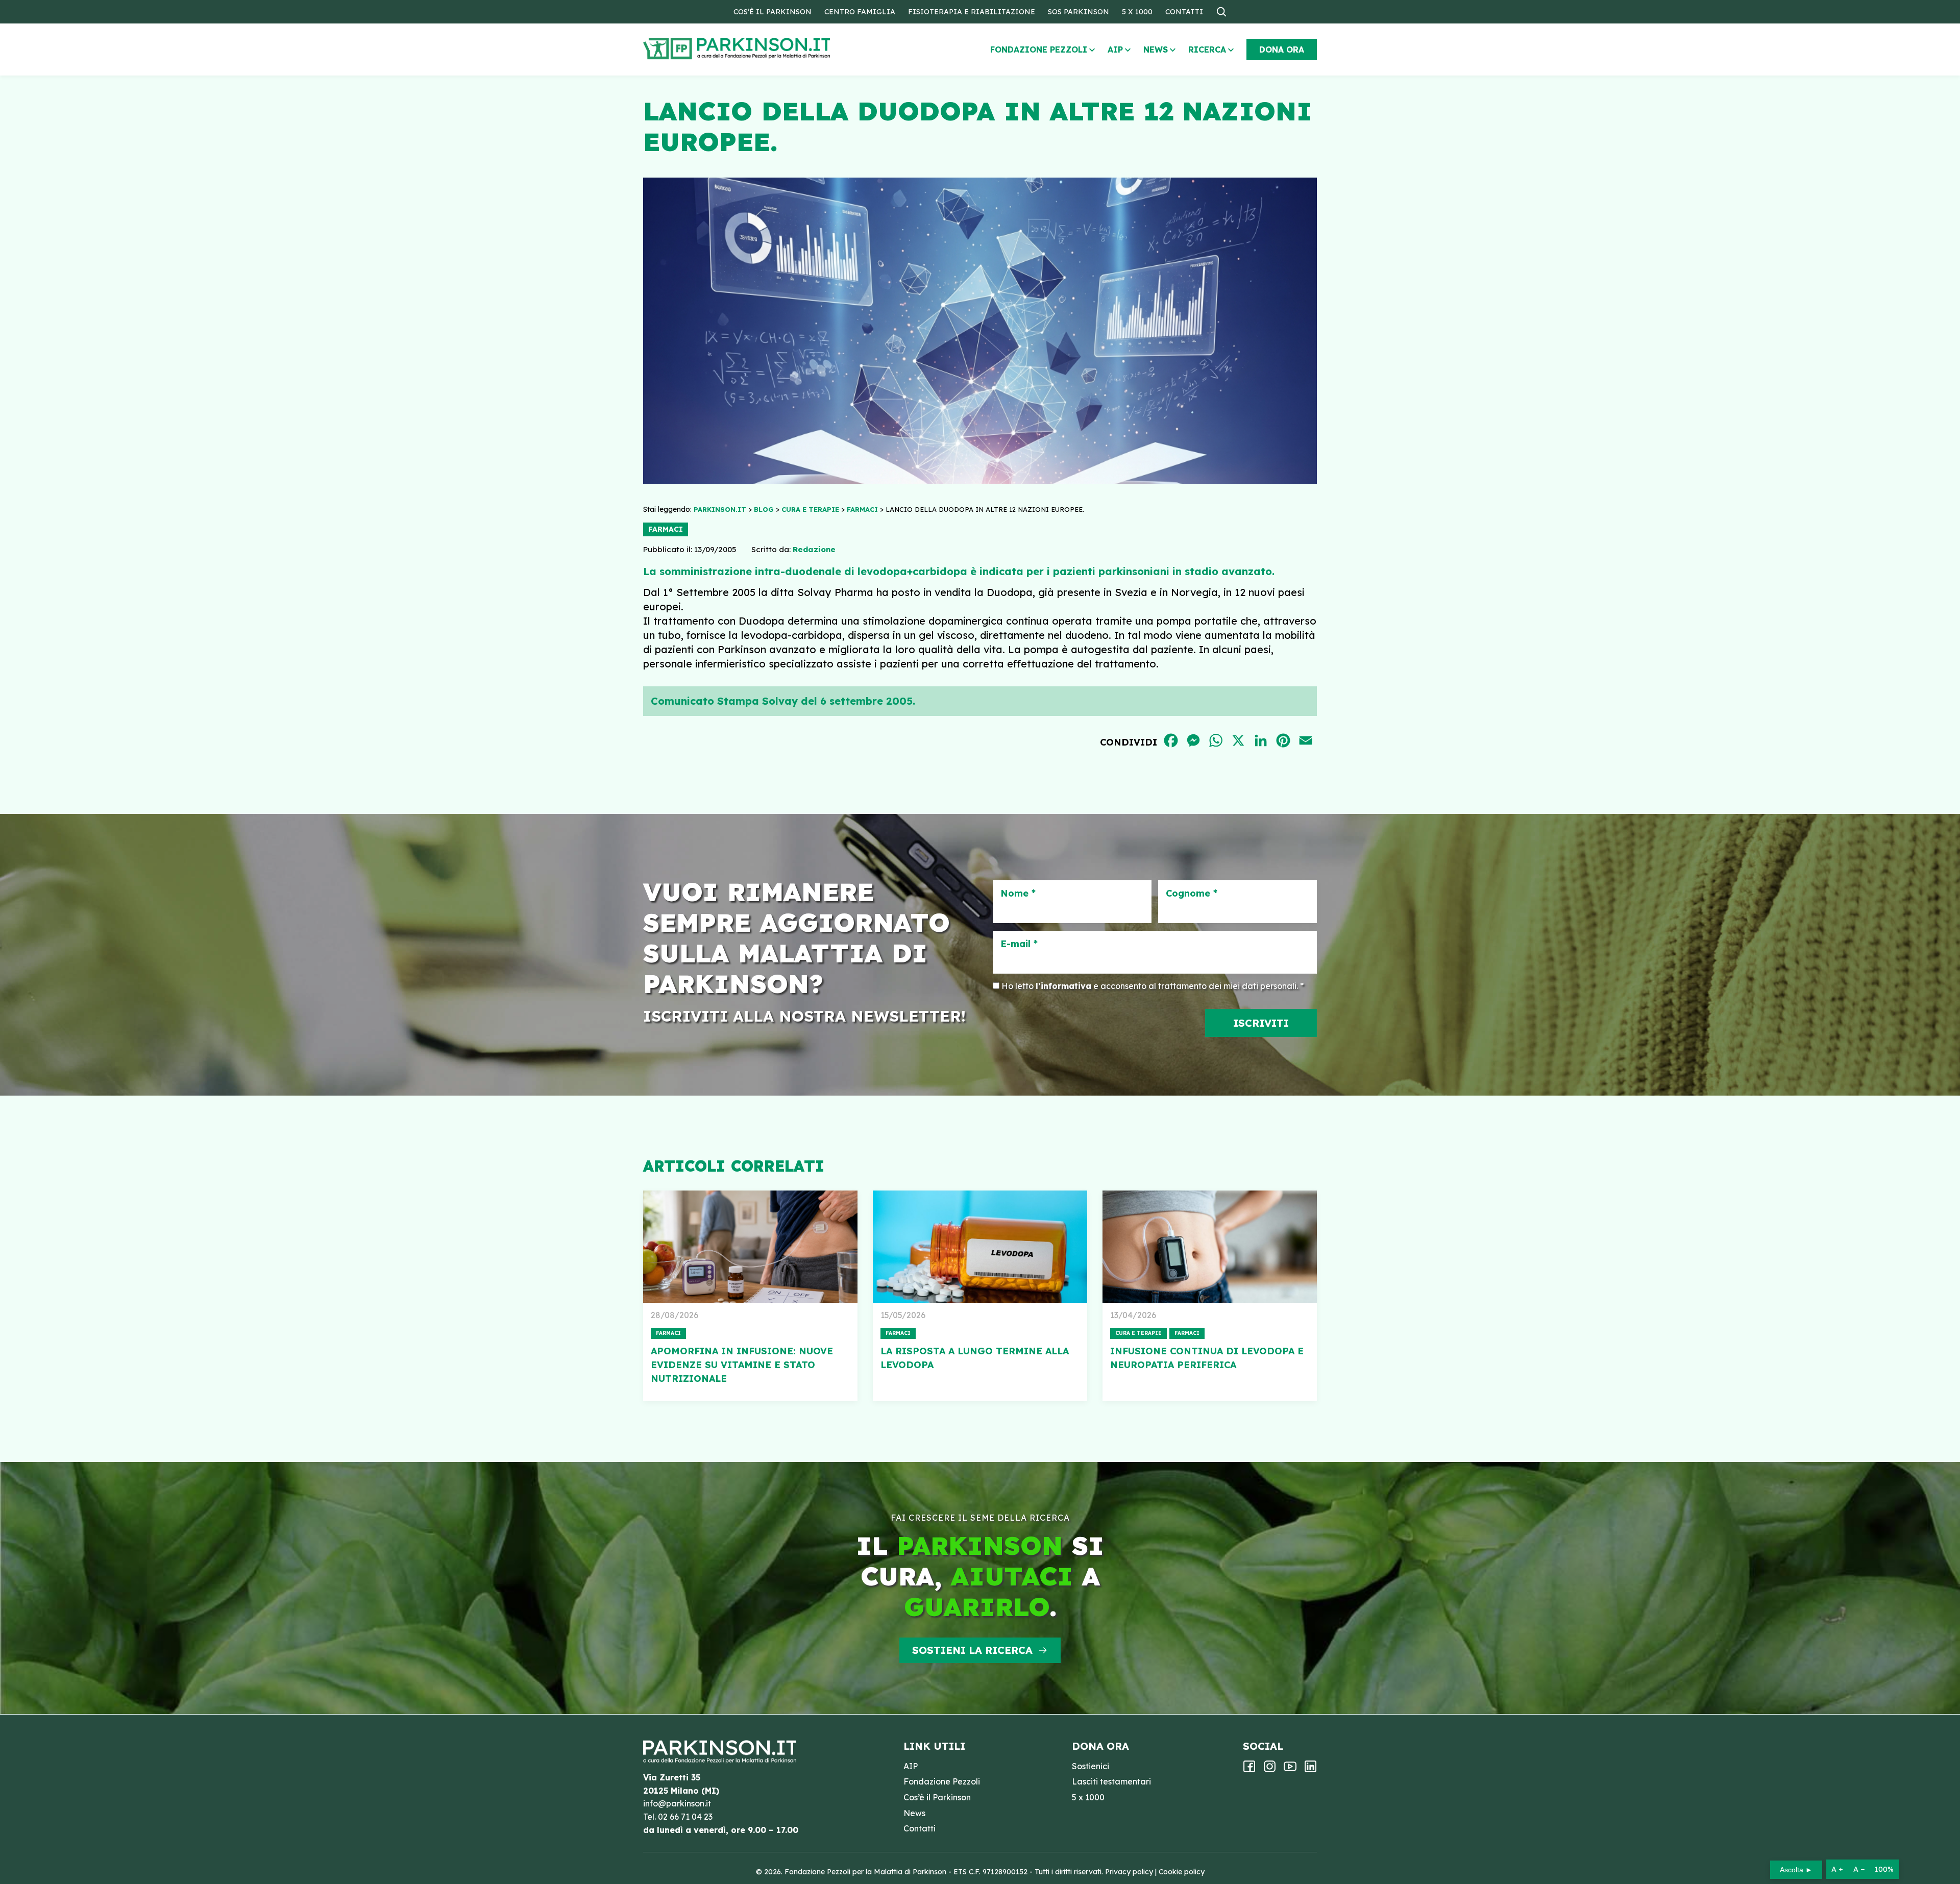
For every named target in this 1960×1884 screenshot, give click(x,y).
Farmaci (666, 529)
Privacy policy (1129, 1872)
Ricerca (1207, 49)
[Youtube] (1290, 1770)
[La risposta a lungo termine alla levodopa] (980, 1247)
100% (1884, 1869)
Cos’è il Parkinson (773, 12)
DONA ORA (1282, 49)
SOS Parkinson (1079, 12)
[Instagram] (1270, 1770)
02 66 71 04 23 (685, 1817)
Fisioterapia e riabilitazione (972, 12)
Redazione (814, 549)
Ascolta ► (1796, 1870)
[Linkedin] (1310, 1770)
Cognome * (1192, 894)
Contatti (1184, 12)
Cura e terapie (1138, 1333)
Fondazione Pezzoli (1039, 49)
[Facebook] (1249, 1770)
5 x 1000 (1137, 12)
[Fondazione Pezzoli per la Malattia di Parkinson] (766, 49)
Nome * (1018, 894)
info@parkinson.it (677, 1803)
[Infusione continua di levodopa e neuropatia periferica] (1210, 1247)
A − (1859, 1869)
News (1156, 49)
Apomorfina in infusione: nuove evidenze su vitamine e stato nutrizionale (742, 1365)
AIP (1115, 49)
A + (1837, 1869)
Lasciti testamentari (1111, 1781)
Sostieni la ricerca (972, 1650)
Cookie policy (1182, 1872)
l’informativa (1063, 986)
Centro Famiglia (860, 12)
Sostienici (1091, 1766)
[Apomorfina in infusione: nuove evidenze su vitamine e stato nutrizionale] (750, 1247)
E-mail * (1019, 944)
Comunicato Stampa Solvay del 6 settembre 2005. (783, 701)
